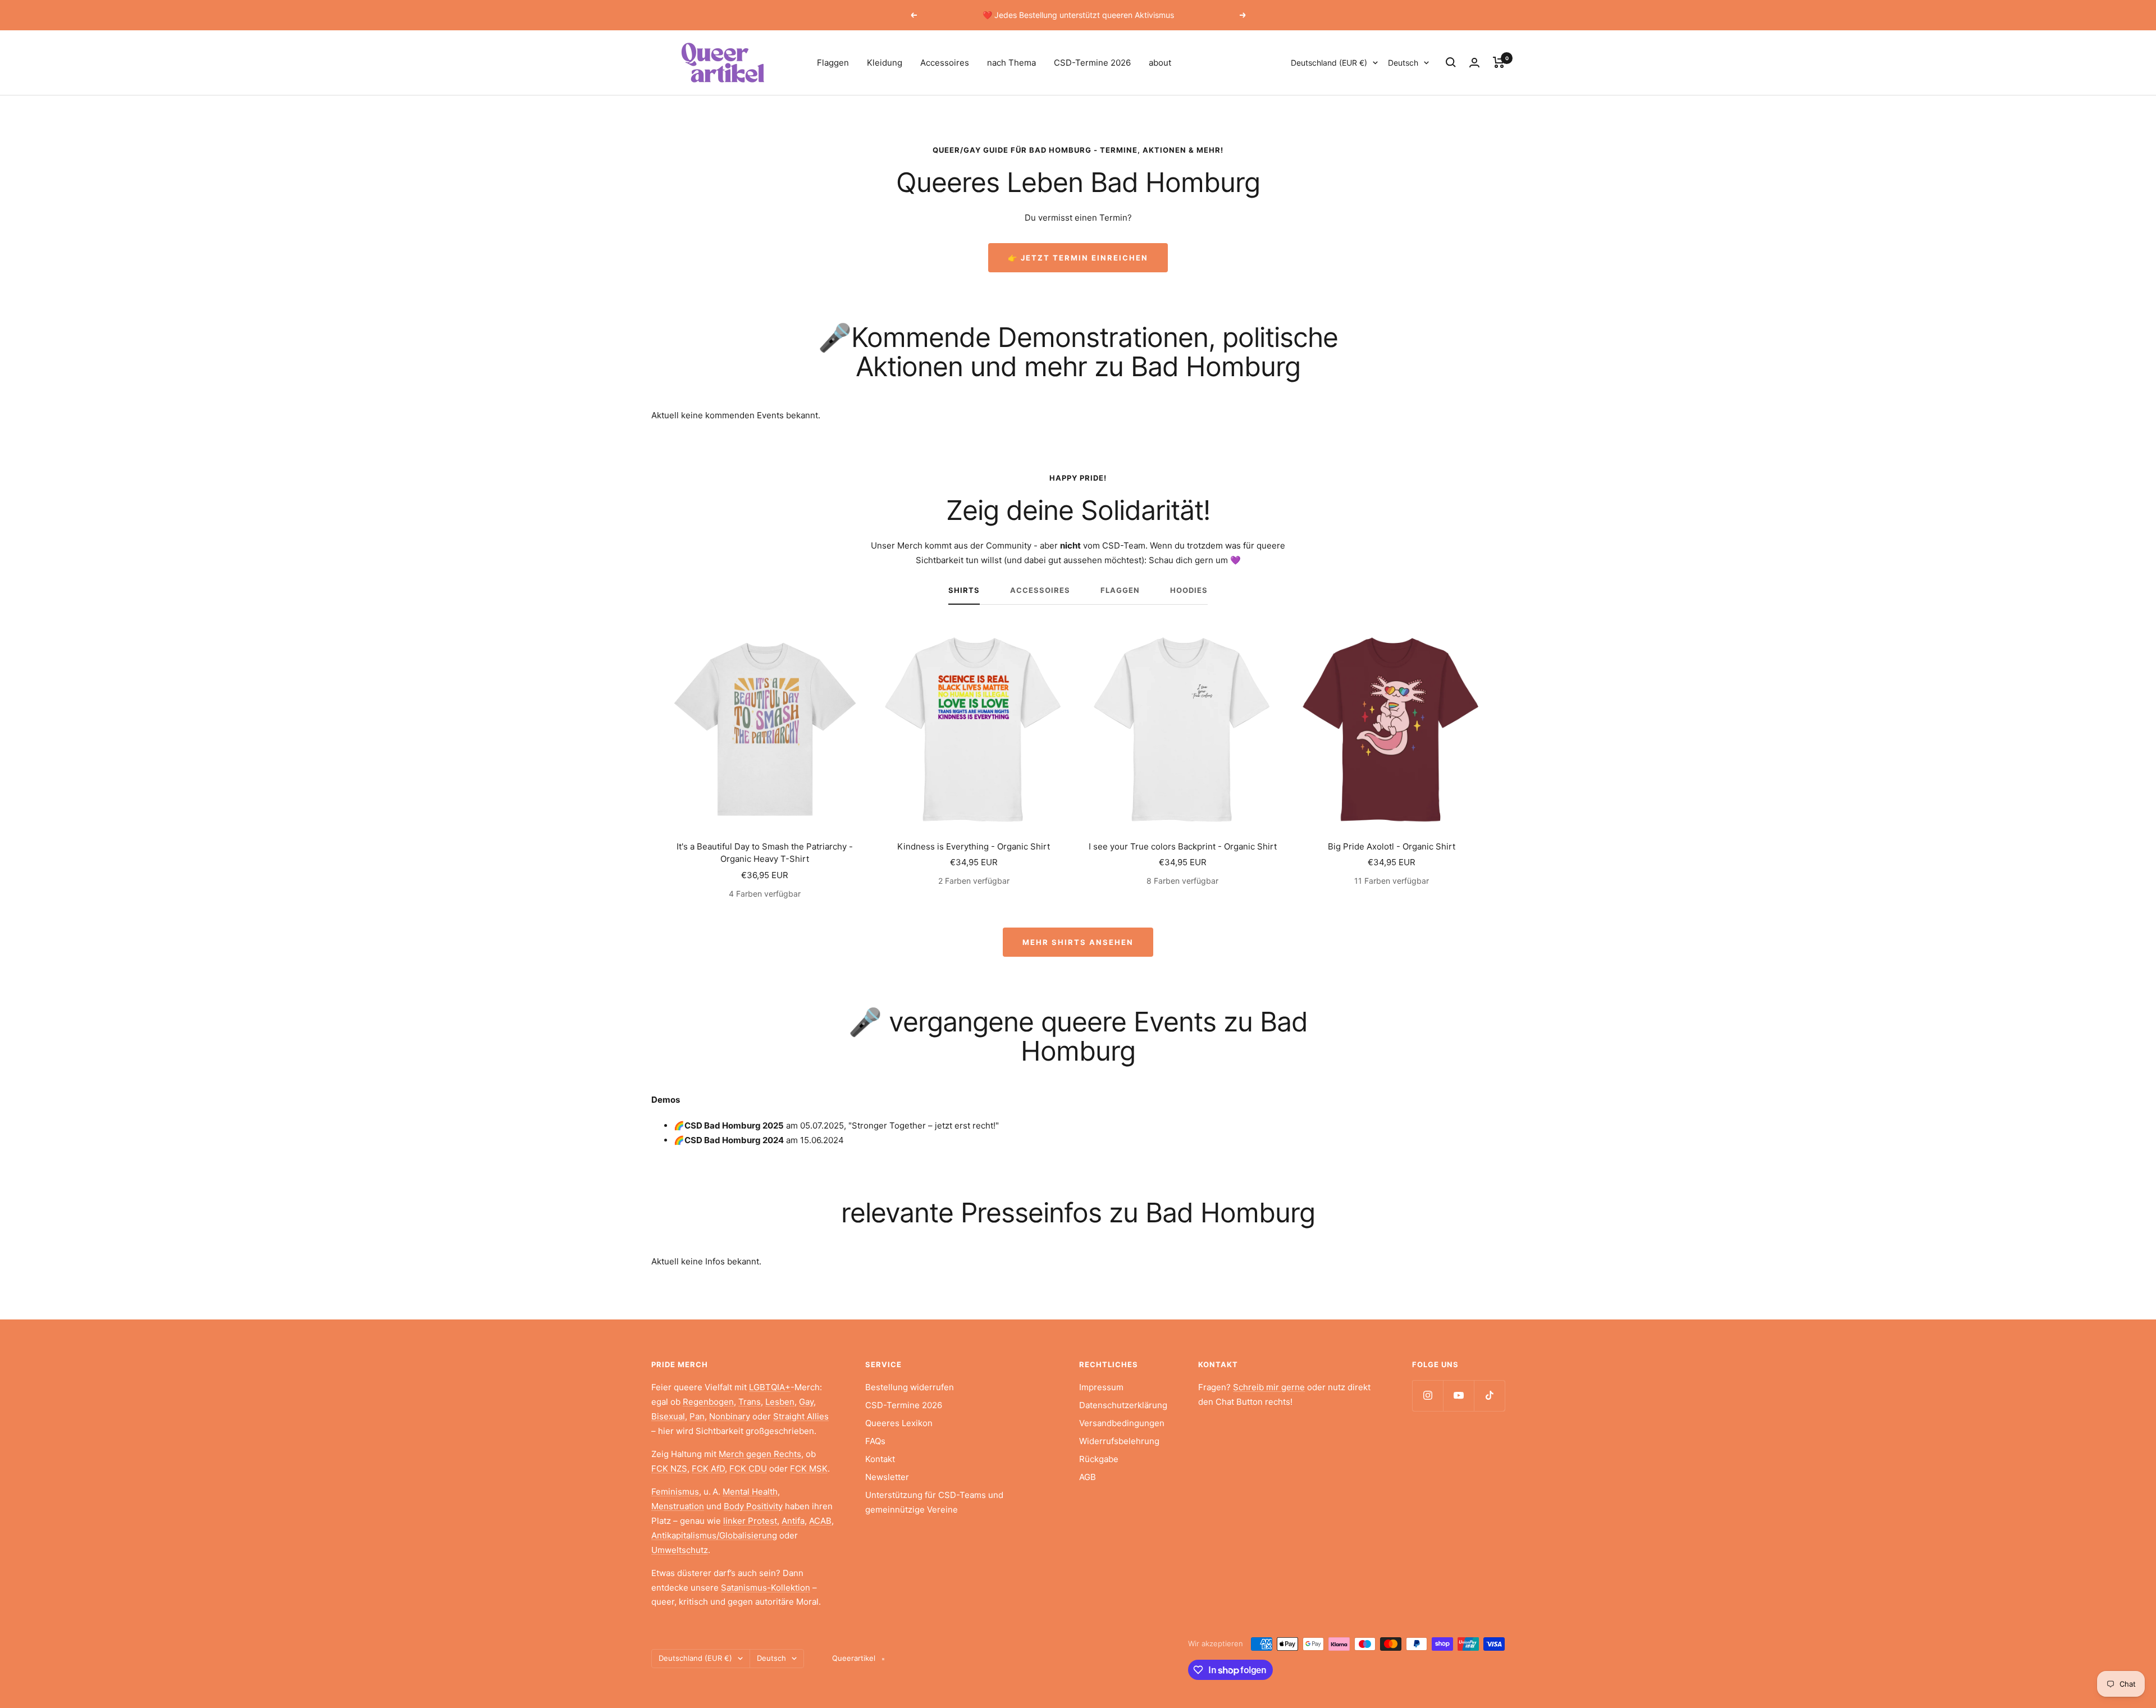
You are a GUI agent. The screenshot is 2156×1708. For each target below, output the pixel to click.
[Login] (1474, 63)
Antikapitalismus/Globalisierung (714, 1535)
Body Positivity (753, 1506)
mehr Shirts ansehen (1078, 942)
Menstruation (678, 1506)
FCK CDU (748, 1469)
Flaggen (833, 63)
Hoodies (1189, 590)
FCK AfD (708, 1469)
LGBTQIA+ (770, 1387)
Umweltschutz (680, 1550)
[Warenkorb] (1499, 62)
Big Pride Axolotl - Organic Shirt (1392, 846)
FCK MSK (809, 1469)
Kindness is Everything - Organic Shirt (974, 846)
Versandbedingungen (1122, 1423)
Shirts (964, 590)
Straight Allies (801, 1416)
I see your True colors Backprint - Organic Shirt (1183, 846)
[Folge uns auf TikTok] (1489, 1396)
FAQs (875, 1441)
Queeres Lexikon (899, 1423)
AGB (1088, 1477)
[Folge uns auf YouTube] (1458, 1396)
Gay (806, 1402)
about (1160, 63)
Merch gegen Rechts (760, 1454)
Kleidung (885, 63)
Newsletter (887, 1477)
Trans (750, 1402)
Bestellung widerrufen (910, 1387)
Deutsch (1403, 63)
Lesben (780, 1402)
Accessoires (945, 63)
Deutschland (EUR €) (1329, 63)
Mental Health (750, 1492)
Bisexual (668, 1416)
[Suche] (1451, 62)
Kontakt (880, 1459)
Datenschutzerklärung (1123, 1405)
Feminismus (675, 1492)
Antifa (793, 1521)
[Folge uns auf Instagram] (1428, 1396)
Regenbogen (708, 1402)
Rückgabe (1099, 1459)
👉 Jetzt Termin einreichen (1078, 258)
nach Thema (1011, 63)
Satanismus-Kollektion (766, 1588)
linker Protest (750, 1521)
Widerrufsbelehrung (1119, 1441)
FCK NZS (669, 1469)
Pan (697, 1416)
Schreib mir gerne (1269, 1387)
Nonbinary (730, 1416)
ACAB (820, 1521)
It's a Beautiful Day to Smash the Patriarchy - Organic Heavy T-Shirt (765, 853)
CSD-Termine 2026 (1092, 63)
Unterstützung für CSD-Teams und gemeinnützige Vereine (934, 1502)
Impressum (1101, 1387)
